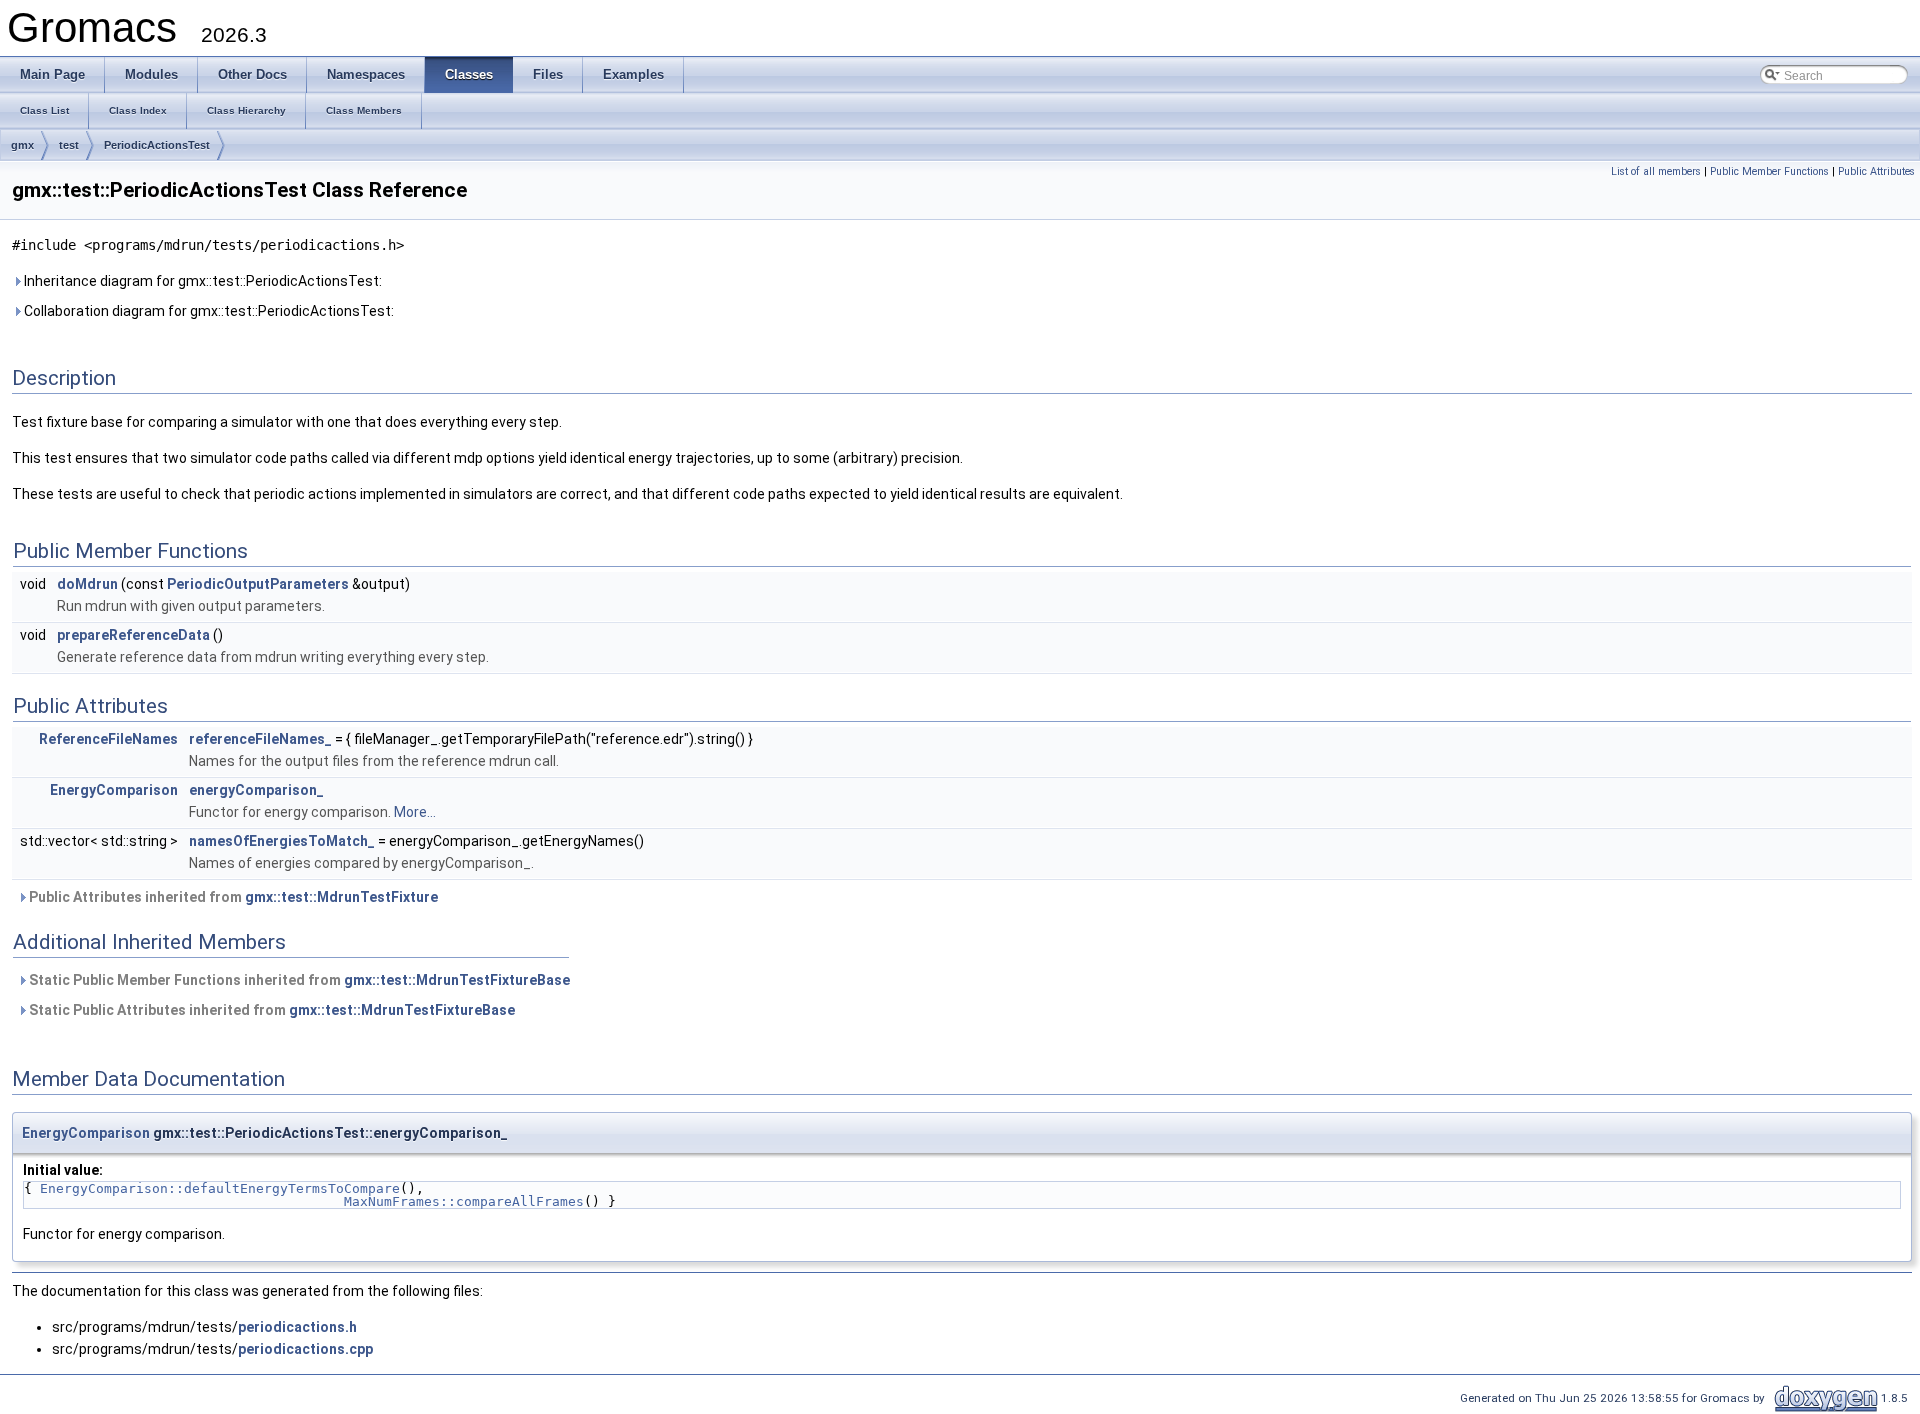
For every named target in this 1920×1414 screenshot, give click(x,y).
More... (415, 812)
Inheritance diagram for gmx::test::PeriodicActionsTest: (201, 281)
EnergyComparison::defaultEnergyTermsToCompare (220, 1188)
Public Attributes (1876, 171)
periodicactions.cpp (305, 1349)
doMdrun (87, 584)
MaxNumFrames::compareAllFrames (464, 1201)
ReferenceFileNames (108, 739)
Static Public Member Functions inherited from (298, 980)
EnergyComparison (114, 790)
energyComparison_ (256, 790)
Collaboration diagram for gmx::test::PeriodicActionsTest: (207, 311)
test (69, 145)
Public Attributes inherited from (232, 897)
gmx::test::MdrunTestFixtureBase (457, 980)
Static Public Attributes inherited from (270, 1010)
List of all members (1656, 171)
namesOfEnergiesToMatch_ (282, 841)
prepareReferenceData (133, 635)
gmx (22, 145)
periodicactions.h (297, 1327)
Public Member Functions (1769, 171)
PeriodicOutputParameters (258, 584)
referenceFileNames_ (260, 739)
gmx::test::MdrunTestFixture (341, 897)
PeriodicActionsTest (157, 145)
